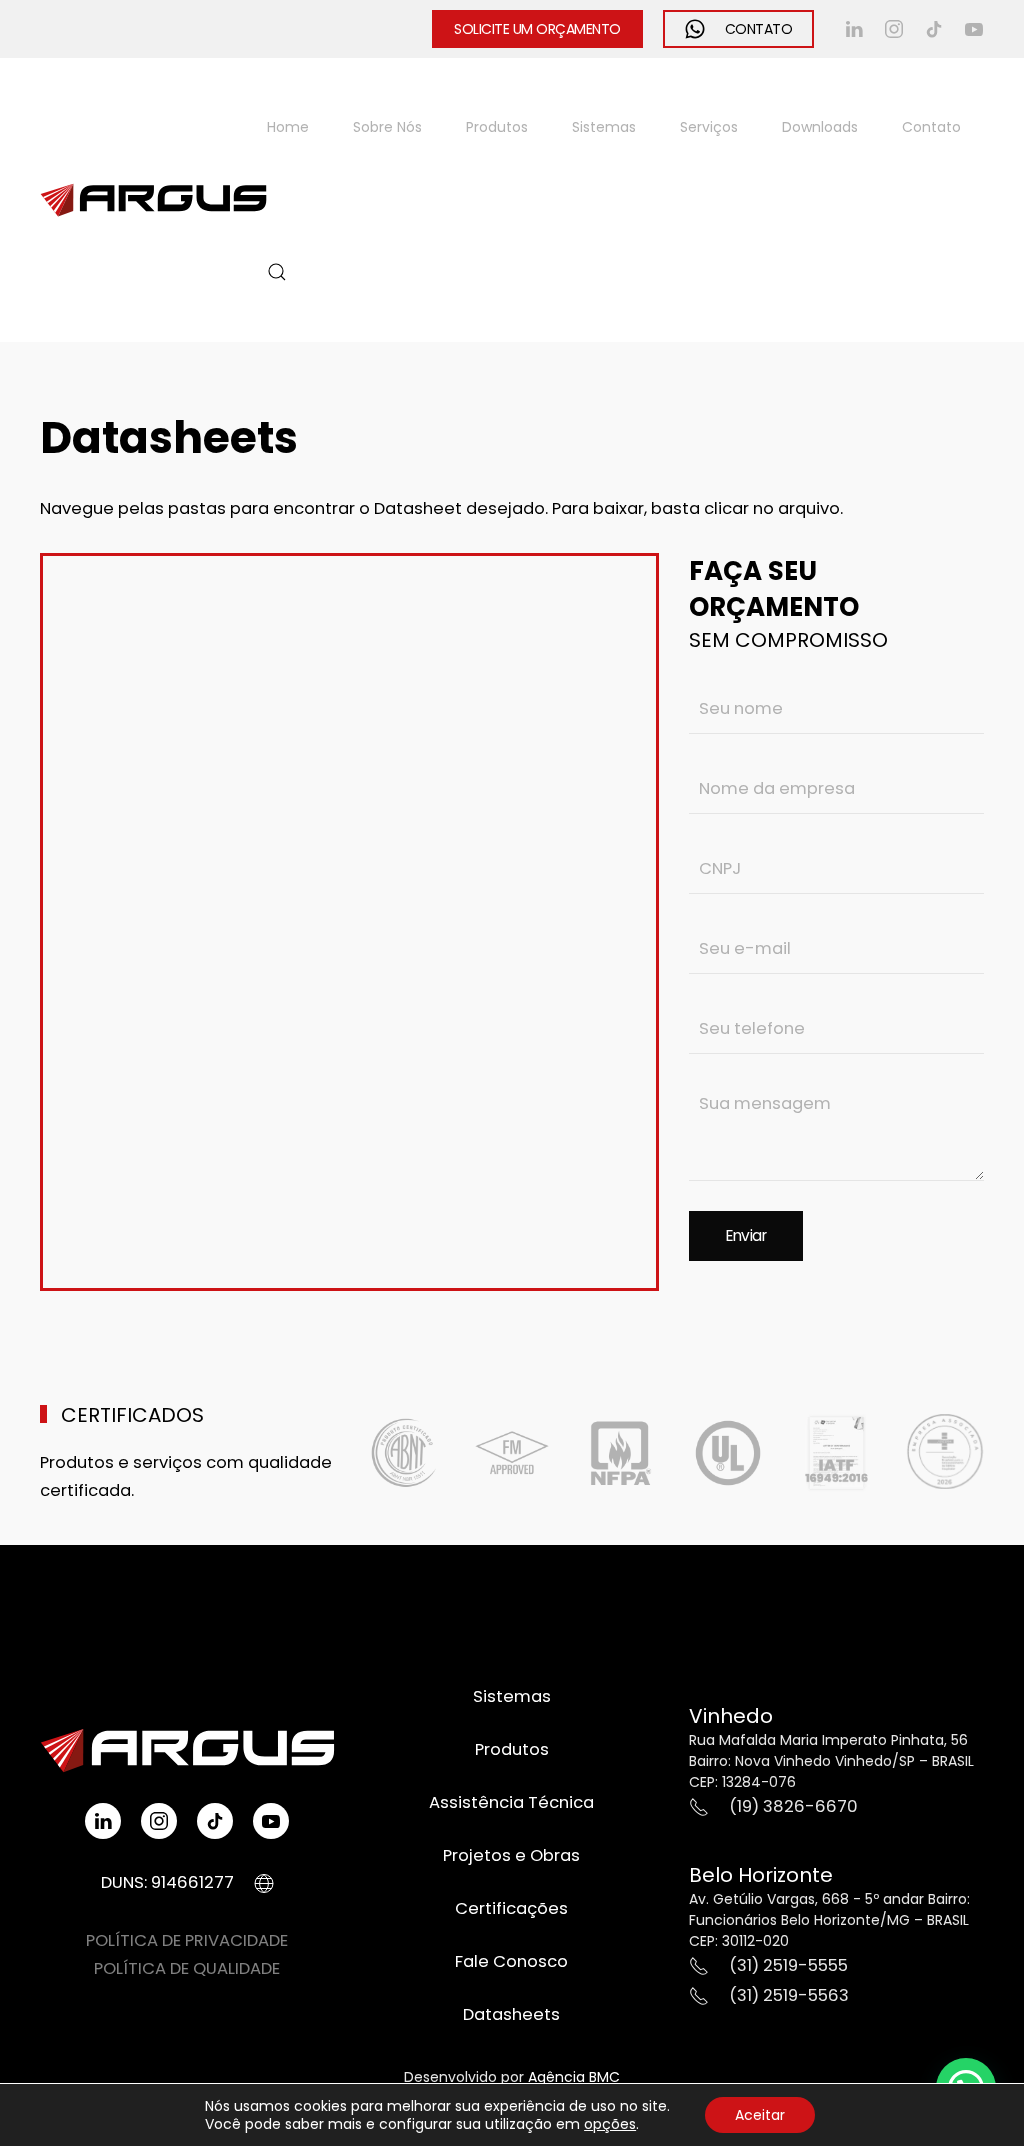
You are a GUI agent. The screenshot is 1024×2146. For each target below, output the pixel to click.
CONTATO (759, 29)
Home (288, 127)
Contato (931, 127)
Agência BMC (574, 2077)
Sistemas (604, 127)
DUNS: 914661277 (167, 1882)
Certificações (511, 1908)
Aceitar (760, 2115)
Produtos (512, 1749)
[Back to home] (153, 200)
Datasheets (511, 2014)
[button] (277, 272)
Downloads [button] (820, 127)
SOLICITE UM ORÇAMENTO (537, 29)
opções (610, 2124)
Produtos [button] (497, 127)
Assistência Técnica (511, 1802)
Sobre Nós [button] (387, 127)
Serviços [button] (709, 127)
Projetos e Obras (511, 1855)
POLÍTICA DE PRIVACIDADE (187, 1940)
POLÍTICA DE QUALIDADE (187, 1968)
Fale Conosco (511, 1961)
